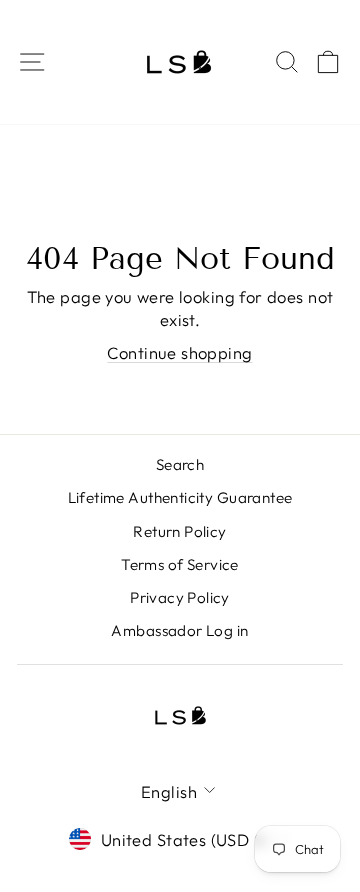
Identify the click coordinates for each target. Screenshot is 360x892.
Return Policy (179, 531)
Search (180, 464)
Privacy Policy (180, 597)
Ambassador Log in (179, 630)
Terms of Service (180, 564)
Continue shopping (179, 352)
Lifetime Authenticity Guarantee (180, 497)
